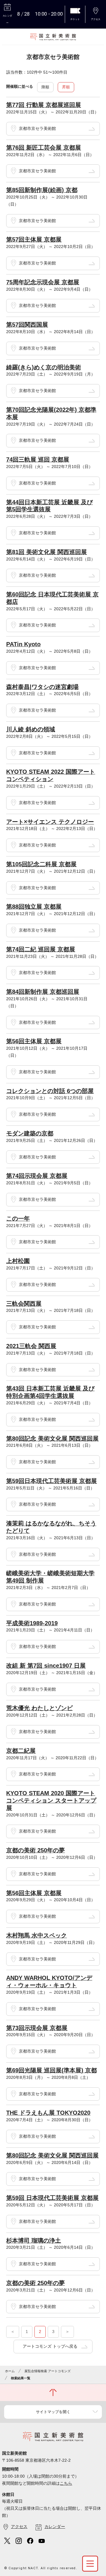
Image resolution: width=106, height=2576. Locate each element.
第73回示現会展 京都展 (37, 2028)
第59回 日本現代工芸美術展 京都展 (52, 2198)
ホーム (10, 2371)
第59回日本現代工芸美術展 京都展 (52, 1481)
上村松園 (18, 1261)
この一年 (18, 1218)
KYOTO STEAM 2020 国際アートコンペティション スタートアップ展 (51, 1800)
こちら (66, 2483)
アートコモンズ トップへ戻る (50, 2346)
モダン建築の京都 (30, 1133)
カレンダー (55, 2527)
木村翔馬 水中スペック (37, 1935)
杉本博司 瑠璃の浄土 (34, 2241)
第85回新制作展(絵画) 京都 (42, 190)
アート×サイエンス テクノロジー (50, 822)
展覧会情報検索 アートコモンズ (48, 2371)
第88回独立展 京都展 (34, 907)
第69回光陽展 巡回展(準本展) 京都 (52, 2070)
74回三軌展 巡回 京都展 (38, 459)
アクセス (19, 2527)
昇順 (66, 87)
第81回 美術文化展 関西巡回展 (47, 552)
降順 (45, 87)
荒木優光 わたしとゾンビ (39, 1708)
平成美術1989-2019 (32, 1623)
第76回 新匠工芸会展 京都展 (44, 148)
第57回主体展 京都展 (34, 239)
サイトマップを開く (53, 2412)
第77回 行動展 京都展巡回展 (44, 105)
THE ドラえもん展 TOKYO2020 (48, 2113)
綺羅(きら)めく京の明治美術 (44, 367)
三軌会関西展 (24, 1304)
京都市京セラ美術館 (37, 128)
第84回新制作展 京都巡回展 (43, 992)
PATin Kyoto (23, 644)
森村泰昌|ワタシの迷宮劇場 (42, 687)
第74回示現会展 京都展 (37, 1176)
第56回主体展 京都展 (34, 1041)
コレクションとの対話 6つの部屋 (50, 1091)
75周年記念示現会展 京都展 (43, 282)
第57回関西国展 (27, 325)
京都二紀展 (21, 1751)
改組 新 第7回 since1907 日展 (46, 1666)
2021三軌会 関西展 (31, 1346)
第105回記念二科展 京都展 (41, 864)
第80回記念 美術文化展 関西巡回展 (52, 1439)
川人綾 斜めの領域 (31, 729)
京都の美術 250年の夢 (35, 1850)
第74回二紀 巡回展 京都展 (41, 949)
